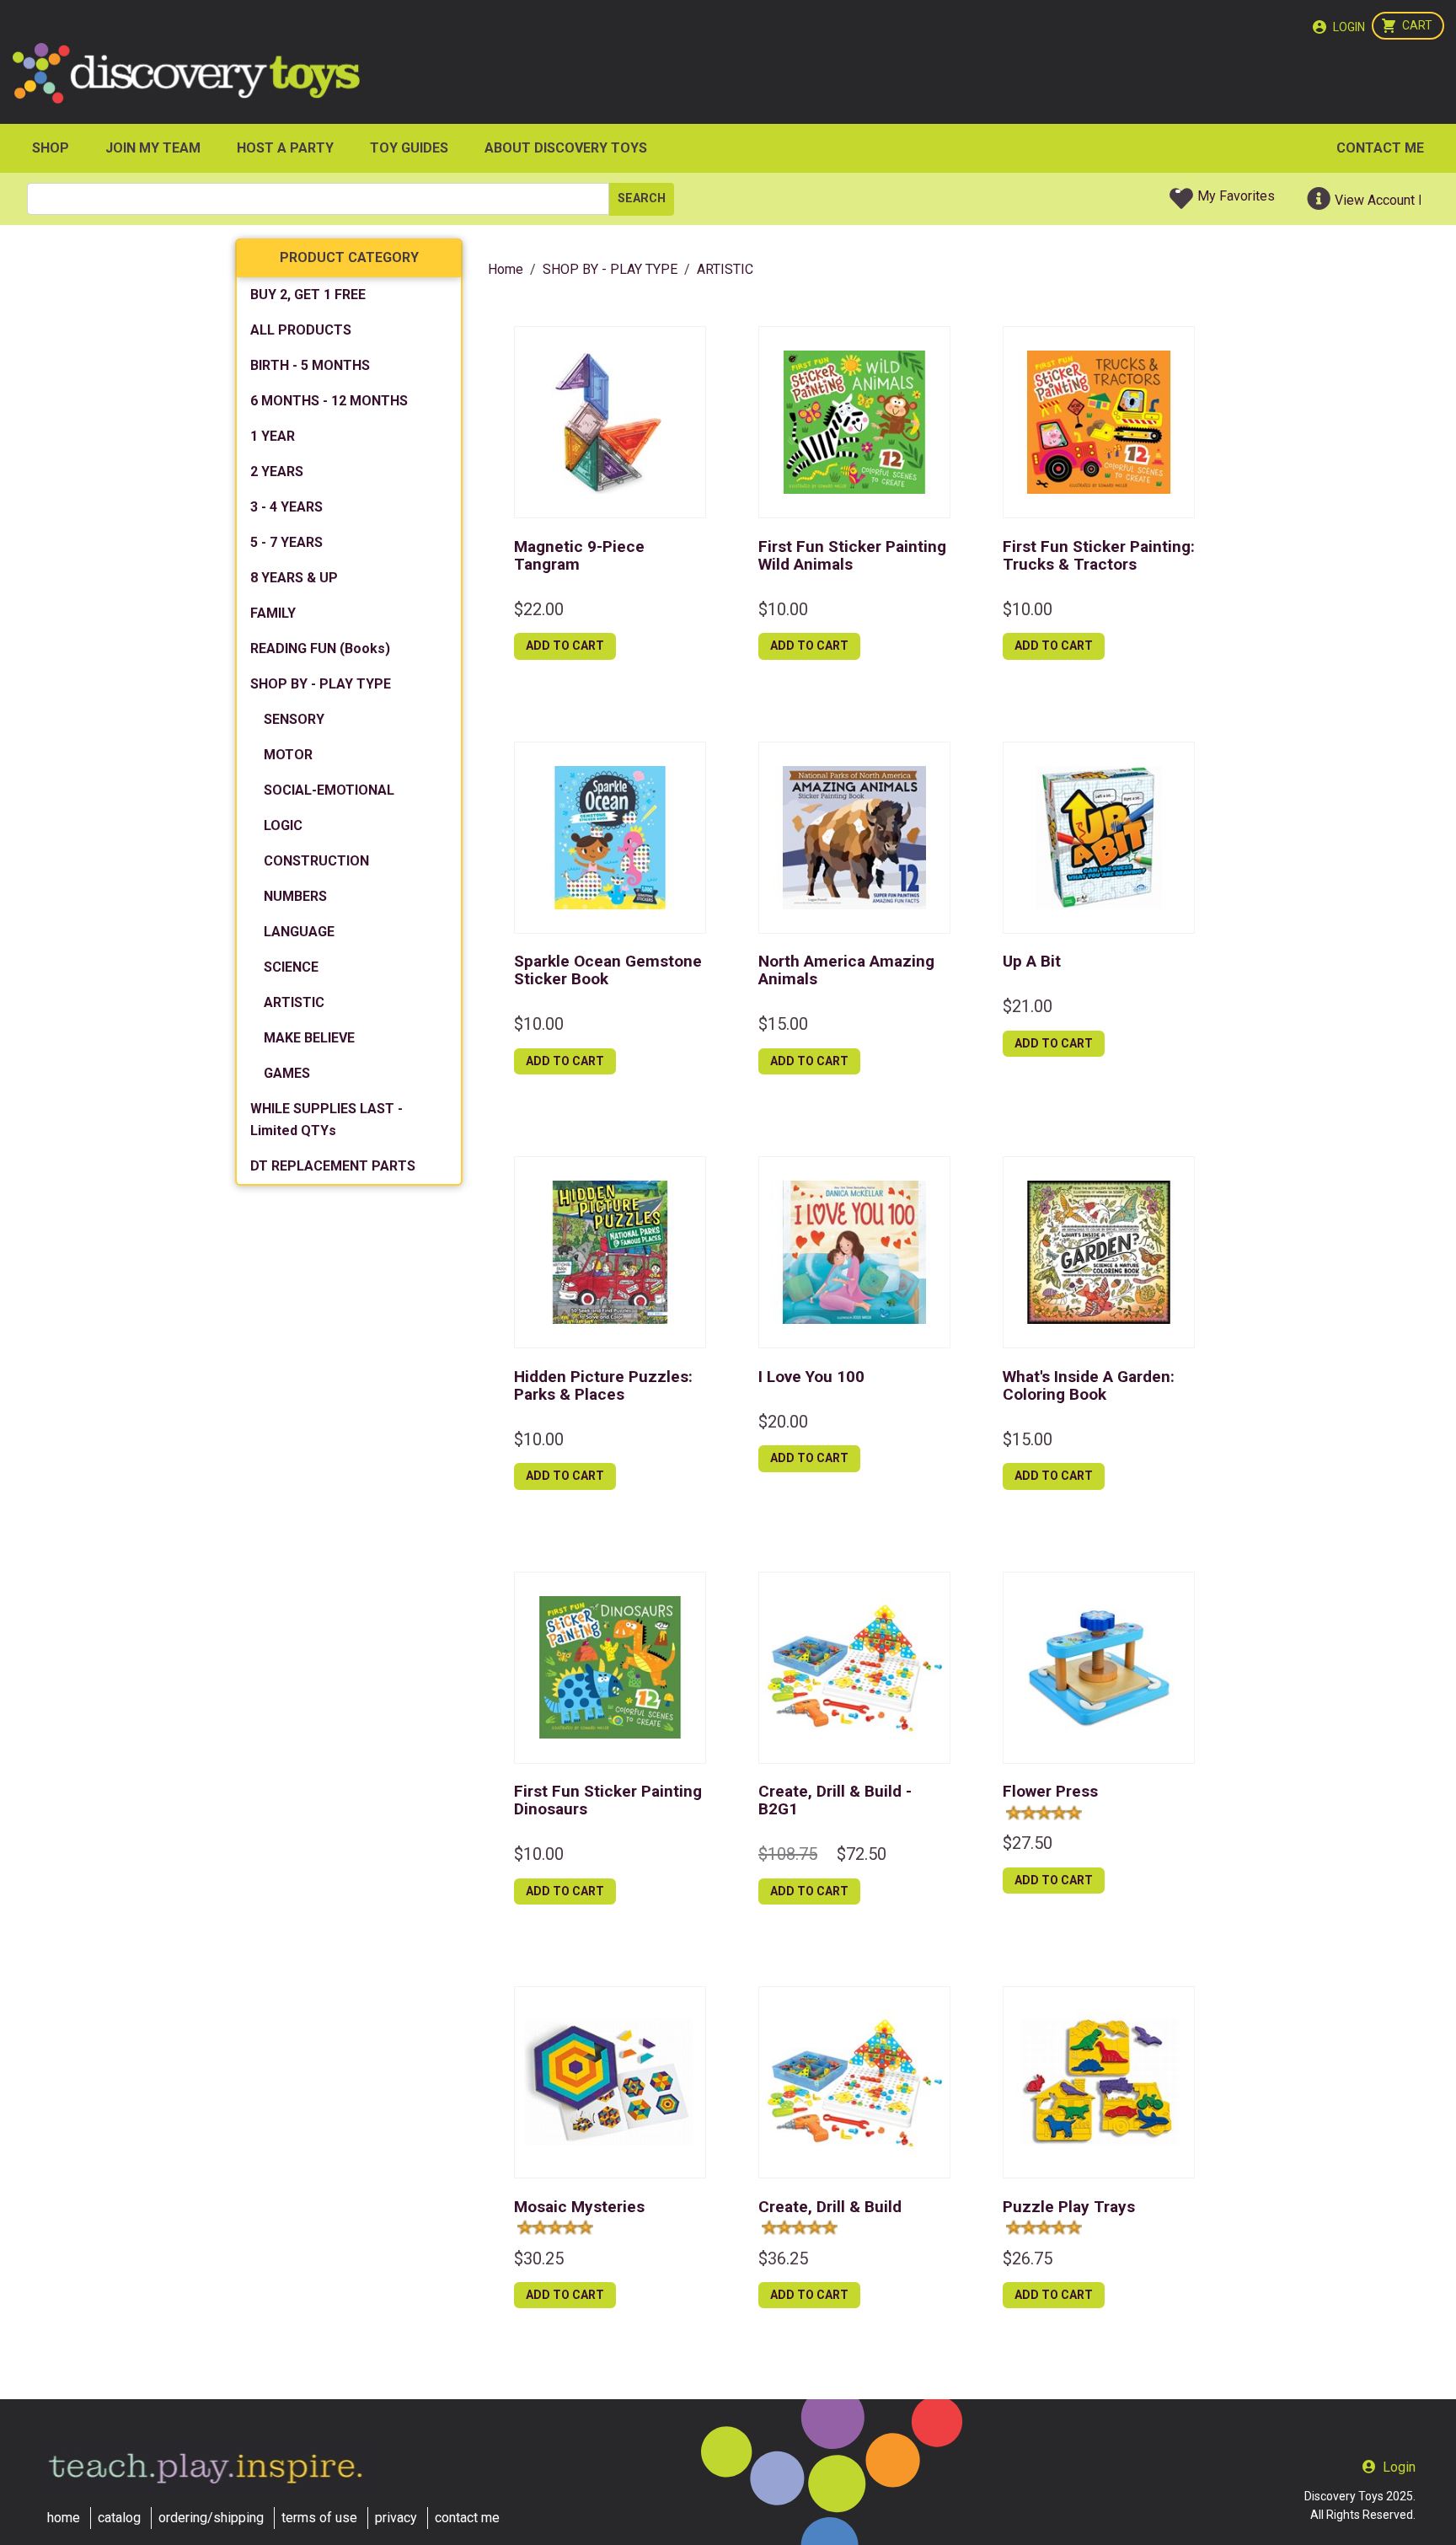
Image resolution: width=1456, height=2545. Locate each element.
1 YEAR (273, 436)
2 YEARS (277, 471)
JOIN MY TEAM (153, 148)
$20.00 (783, 1422)
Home (506, 269)
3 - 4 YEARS (286, 507)
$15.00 (783, 1024)
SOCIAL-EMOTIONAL (329, 790)
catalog (119, 2518)
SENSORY (294, 719)
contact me (467, 2518)
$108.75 (788, 1854)
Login (1349, 27)
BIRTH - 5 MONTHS (310, 365)
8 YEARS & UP (294, 578)
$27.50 (1028, 1843)
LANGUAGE (299, 932)
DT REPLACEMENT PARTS (333, 1166)
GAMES (287, 1073)
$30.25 (539, 2258)
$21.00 (1028, 1006)
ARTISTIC (294, 1002)
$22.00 (539, 609)
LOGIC (283, 825)
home (64, 2518)
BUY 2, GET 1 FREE (308, 295)
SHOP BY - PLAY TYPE (321, 684)
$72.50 (862, 1854)
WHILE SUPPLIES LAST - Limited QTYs (327, 1120)
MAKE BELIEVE (309, 1038)
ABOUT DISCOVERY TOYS (566, 148)
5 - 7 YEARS (286, 542)
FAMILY (273, 613)
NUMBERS (295, 896)
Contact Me (1380, 148)
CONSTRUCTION (316, 861)
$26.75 (1028, 2258)
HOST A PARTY (285, 148)
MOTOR (288, 755)
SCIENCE (291, 967)
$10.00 (783, 609)
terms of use (319, 2518)
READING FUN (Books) (320, 648)
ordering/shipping (211, 2518)
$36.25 (783, 2258)
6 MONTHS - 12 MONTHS (329, 401)
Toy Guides (409, 148)
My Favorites (1236, 196)
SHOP (51, 148)
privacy (396, 2518)
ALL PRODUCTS (301, 330)
